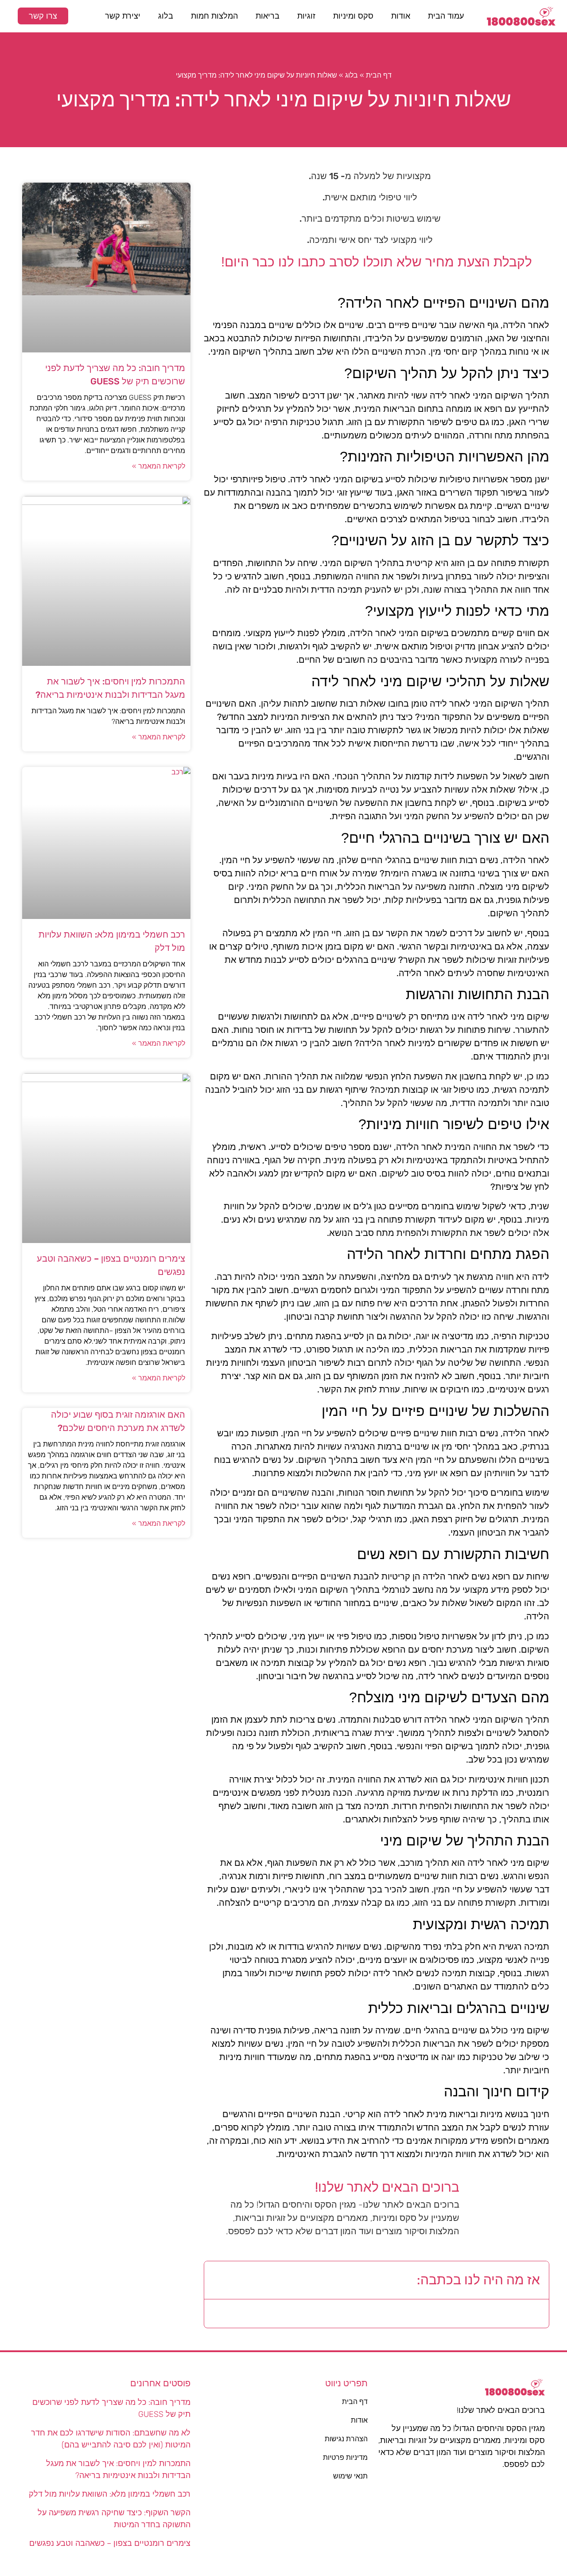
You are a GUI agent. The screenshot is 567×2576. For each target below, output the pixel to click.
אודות (401, 16)
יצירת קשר (123, 16)
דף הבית (379, 75)
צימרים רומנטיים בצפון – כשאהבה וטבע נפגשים (110, 2543)
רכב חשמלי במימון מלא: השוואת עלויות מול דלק (110, 2494)
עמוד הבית (446, 16)
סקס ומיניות (353, 16)
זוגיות (306, 16)
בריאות (268, 16)
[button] (218, 2280)
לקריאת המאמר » (159, 466)
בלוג (166, 16)
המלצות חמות (214, 16)
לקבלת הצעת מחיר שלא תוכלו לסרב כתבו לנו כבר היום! (377, 262)
